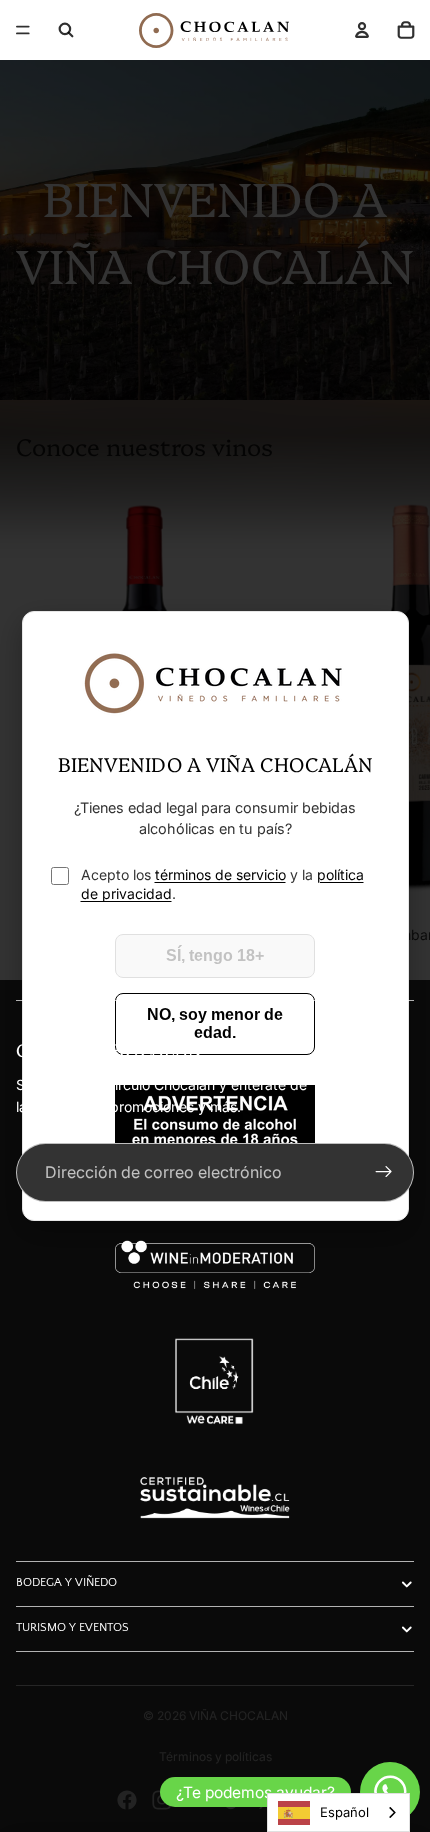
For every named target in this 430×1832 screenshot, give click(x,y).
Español (344, 1812)
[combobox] (338, 1812)
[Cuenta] (362, 30)
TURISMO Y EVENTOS (72, 1627)
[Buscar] (66, 30)
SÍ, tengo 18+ (215, 955)
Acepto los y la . (222, 884)
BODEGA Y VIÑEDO (66, 1582)
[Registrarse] (384, 1173)
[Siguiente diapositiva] (392, 716)
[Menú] (23, 30)
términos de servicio (220, 874)
